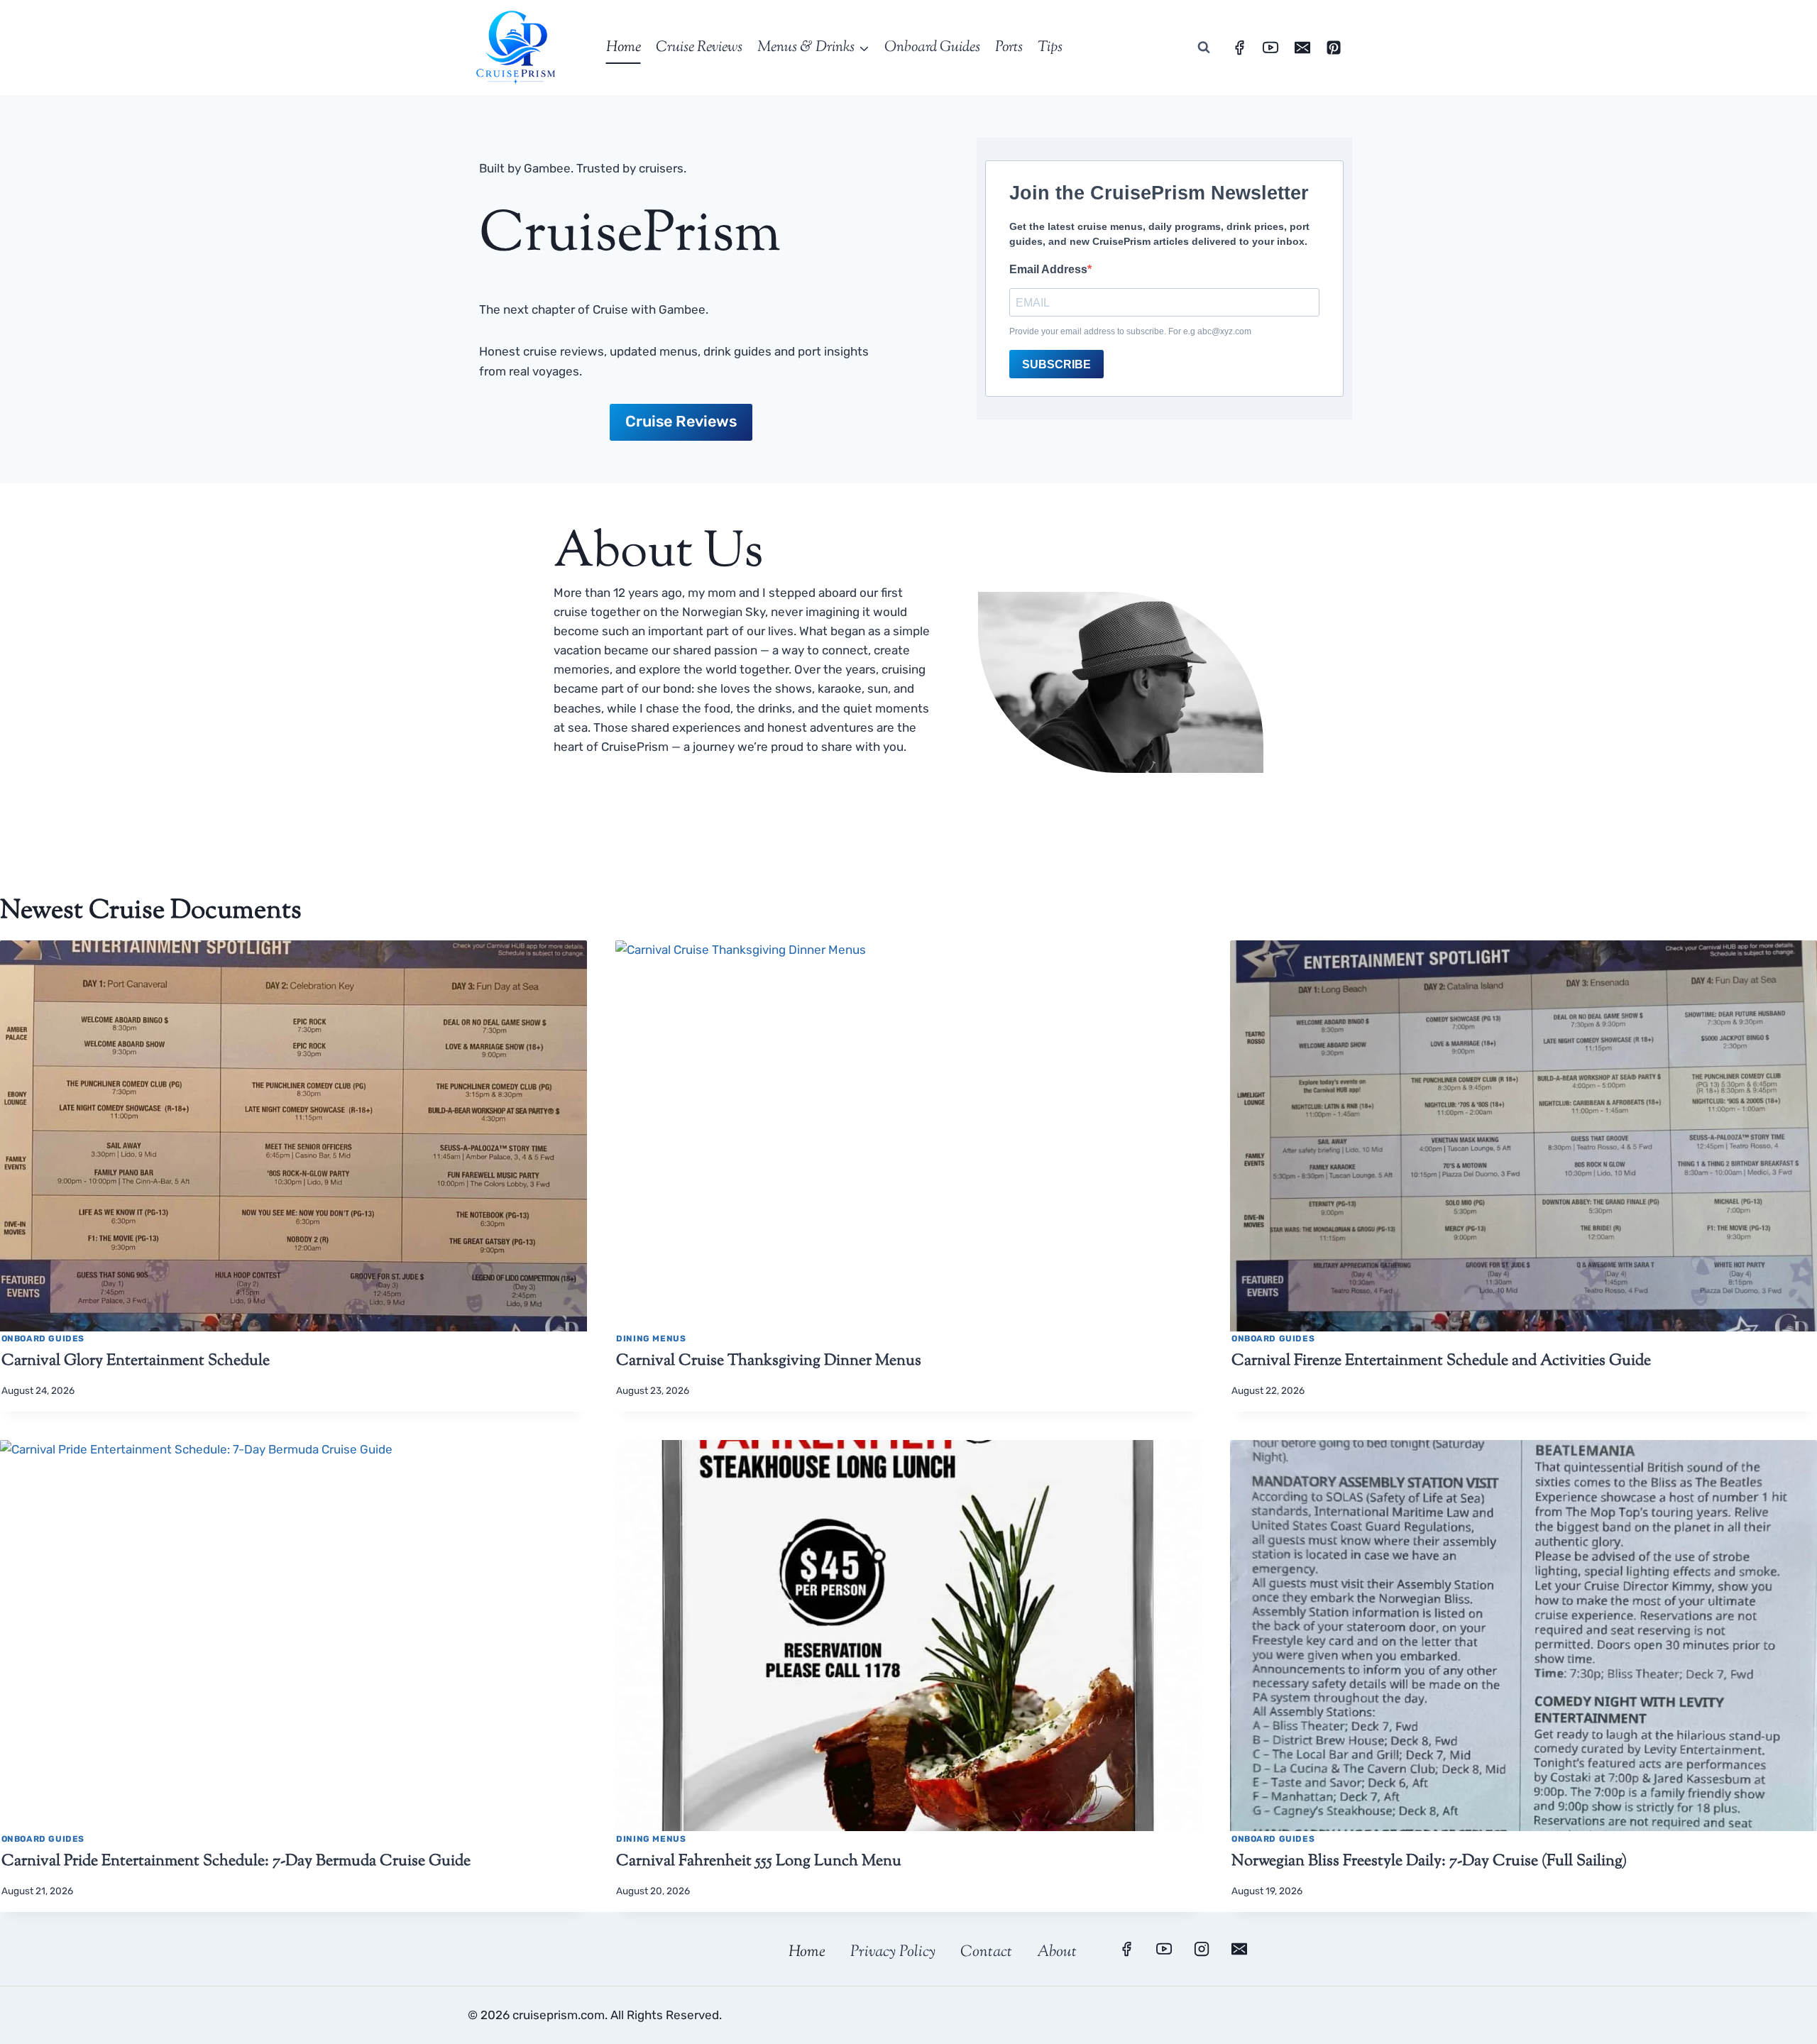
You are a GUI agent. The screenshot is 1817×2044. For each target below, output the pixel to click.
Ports (1009, 48)
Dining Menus (651, 1339)
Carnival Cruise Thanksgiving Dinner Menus (769, 1361)
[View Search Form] (1204, 48)
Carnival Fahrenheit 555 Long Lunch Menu (759, 1862)
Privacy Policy (893, 1952)
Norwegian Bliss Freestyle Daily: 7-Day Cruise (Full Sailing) (1429, 1862)
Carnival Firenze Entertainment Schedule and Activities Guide (1441, 1361)
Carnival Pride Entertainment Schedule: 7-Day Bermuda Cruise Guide (236, 1862)
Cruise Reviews (699, 48)
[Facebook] (1239, 48)
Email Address (1048, 269)
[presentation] (293, 1136)
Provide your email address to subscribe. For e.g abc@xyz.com (1130, 331)
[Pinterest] (1334, 48)
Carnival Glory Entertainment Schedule (136, 1361)
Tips (1050, 48)
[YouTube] (1270, 48)
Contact (986, 1952)
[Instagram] (1202, 1949)
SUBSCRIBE (1056, 364)
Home (624, 48)
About (1057, 1952)
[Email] (1302, 48)
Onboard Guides (932, 48)
